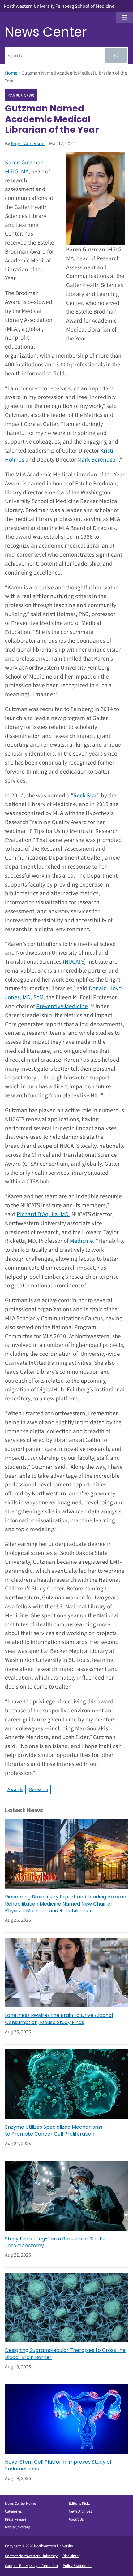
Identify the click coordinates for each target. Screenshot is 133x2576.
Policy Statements (77, 2566)
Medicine (82, 1241)
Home (11, 73)
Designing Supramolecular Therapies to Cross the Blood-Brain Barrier (65, 2354)
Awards (15, 1789)
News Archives (80, 2511)
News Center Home (20, 2504)
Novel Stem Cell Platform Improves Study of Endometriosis (58, 2465)
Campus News (21, 95)
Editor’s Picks (79, 2504)
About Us (76, 2519)
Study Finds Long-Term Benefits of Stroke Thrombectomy (55, 2242)
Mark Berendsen (98, 460)
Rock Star (85, 796)
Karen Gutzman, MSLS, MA (25, 167)
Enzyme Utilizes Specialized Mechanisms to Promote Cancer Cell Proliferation (54, 2131)
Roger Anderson (28, 144)
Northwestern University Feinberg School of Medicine (59, 6)
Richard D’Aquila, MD (43, 1214)
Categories (13, 2511)
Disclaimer (71, 2556)
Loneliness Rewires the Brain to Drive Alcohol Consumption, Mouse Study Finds (59, 2019)
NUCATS (74, 962)
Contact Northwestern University (31, 2556)
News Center (46, 32)
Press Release (16, 2519)
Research (39, 1789)
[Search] (116, 56)
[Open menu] (124, 18)
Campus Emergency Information (31, 2566)
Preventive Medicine (62, 1006)
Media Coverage (18, 2527)
